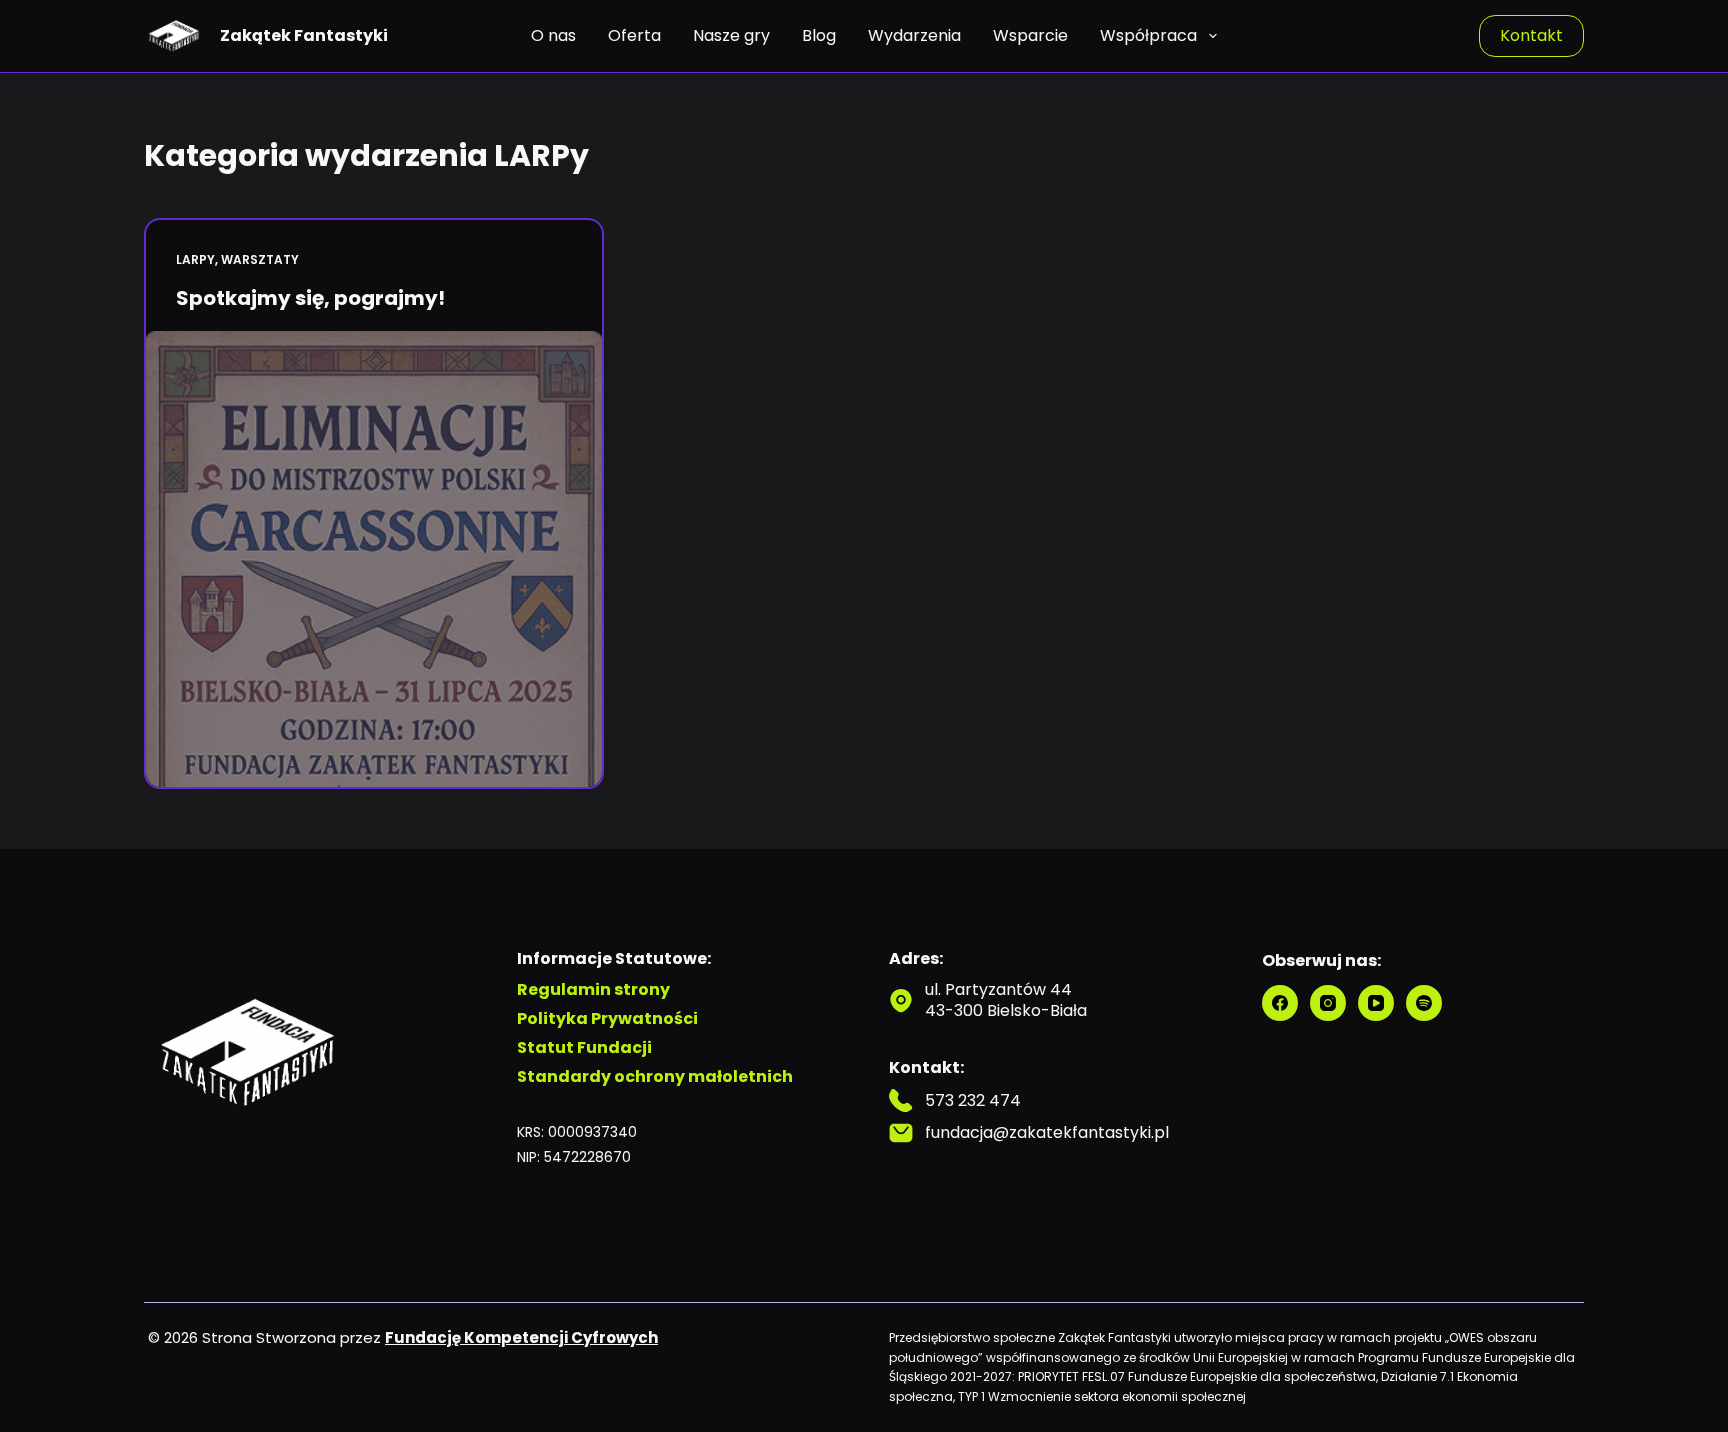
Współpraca (1148, 35)
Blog (819, 35)
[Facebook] (1280, 1003)
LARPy (195, 259)
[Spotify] (1424, 1003)
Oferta (634, 35)
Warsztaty (260, 259)
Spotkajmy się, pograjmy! (310, 298)
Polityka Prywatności (607, 1019)
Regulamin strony (593, 990)
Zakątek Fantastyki (304, 35)
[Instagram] (1328, 1003)
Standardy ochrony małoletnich (655, 1077)
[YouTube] (1376, 1003)
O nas (553, 35)
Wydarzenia (914, 35)
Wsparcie (1030, 35)
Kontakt (1531, 35)
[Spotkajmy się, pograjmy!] (374, 559)
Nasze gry (731, 35)
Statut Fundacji (584, 1048)
